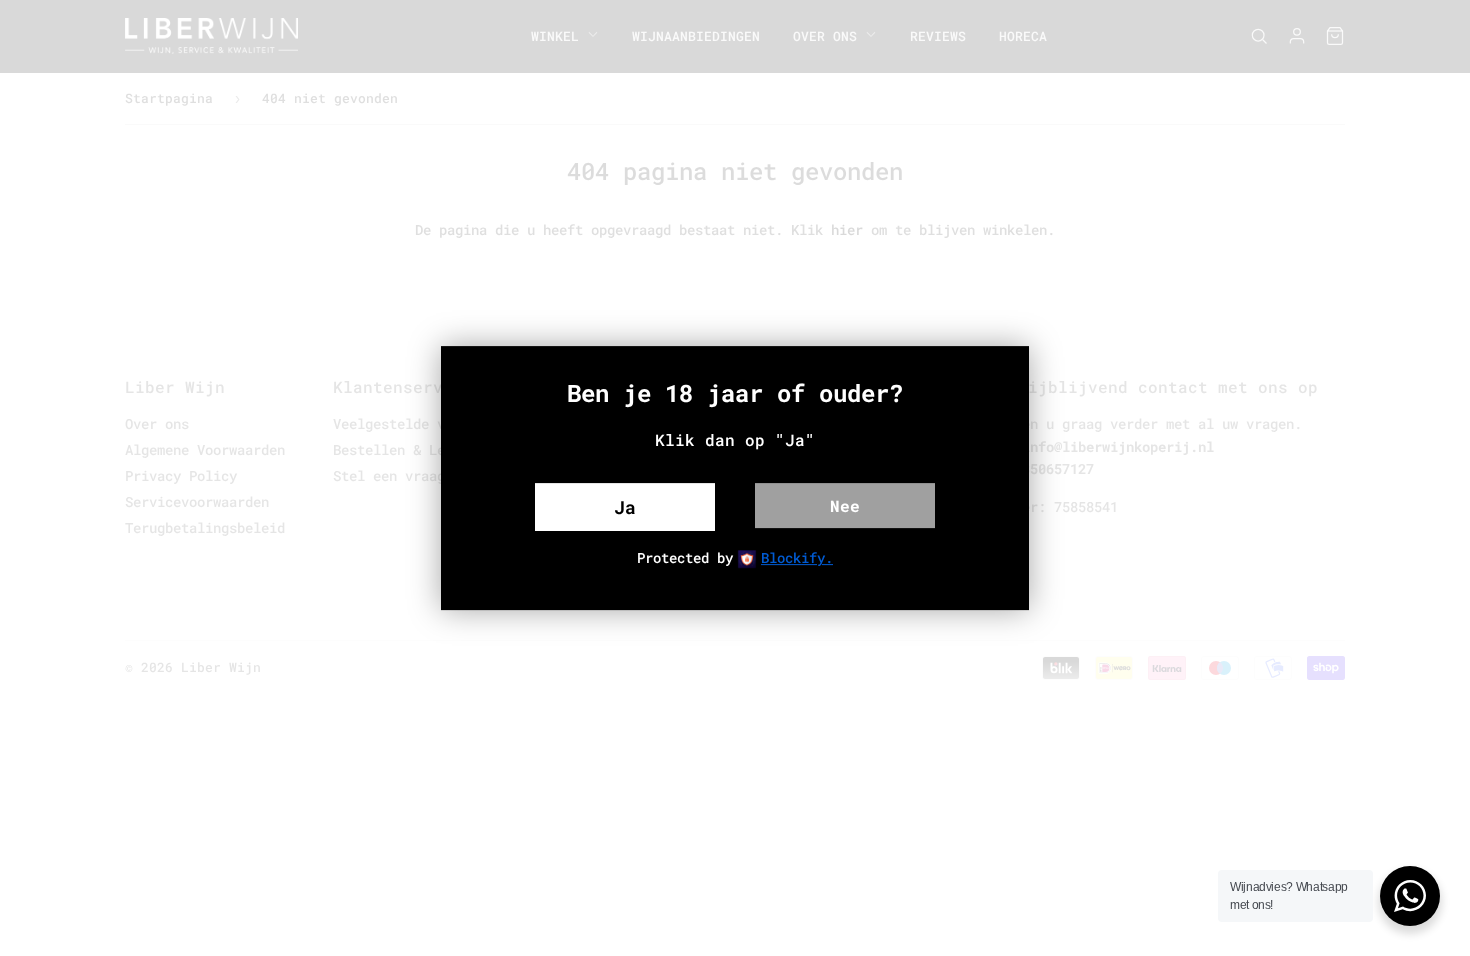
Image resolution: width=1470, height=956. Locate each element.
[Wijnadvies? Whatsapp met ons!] (1410, 896)
